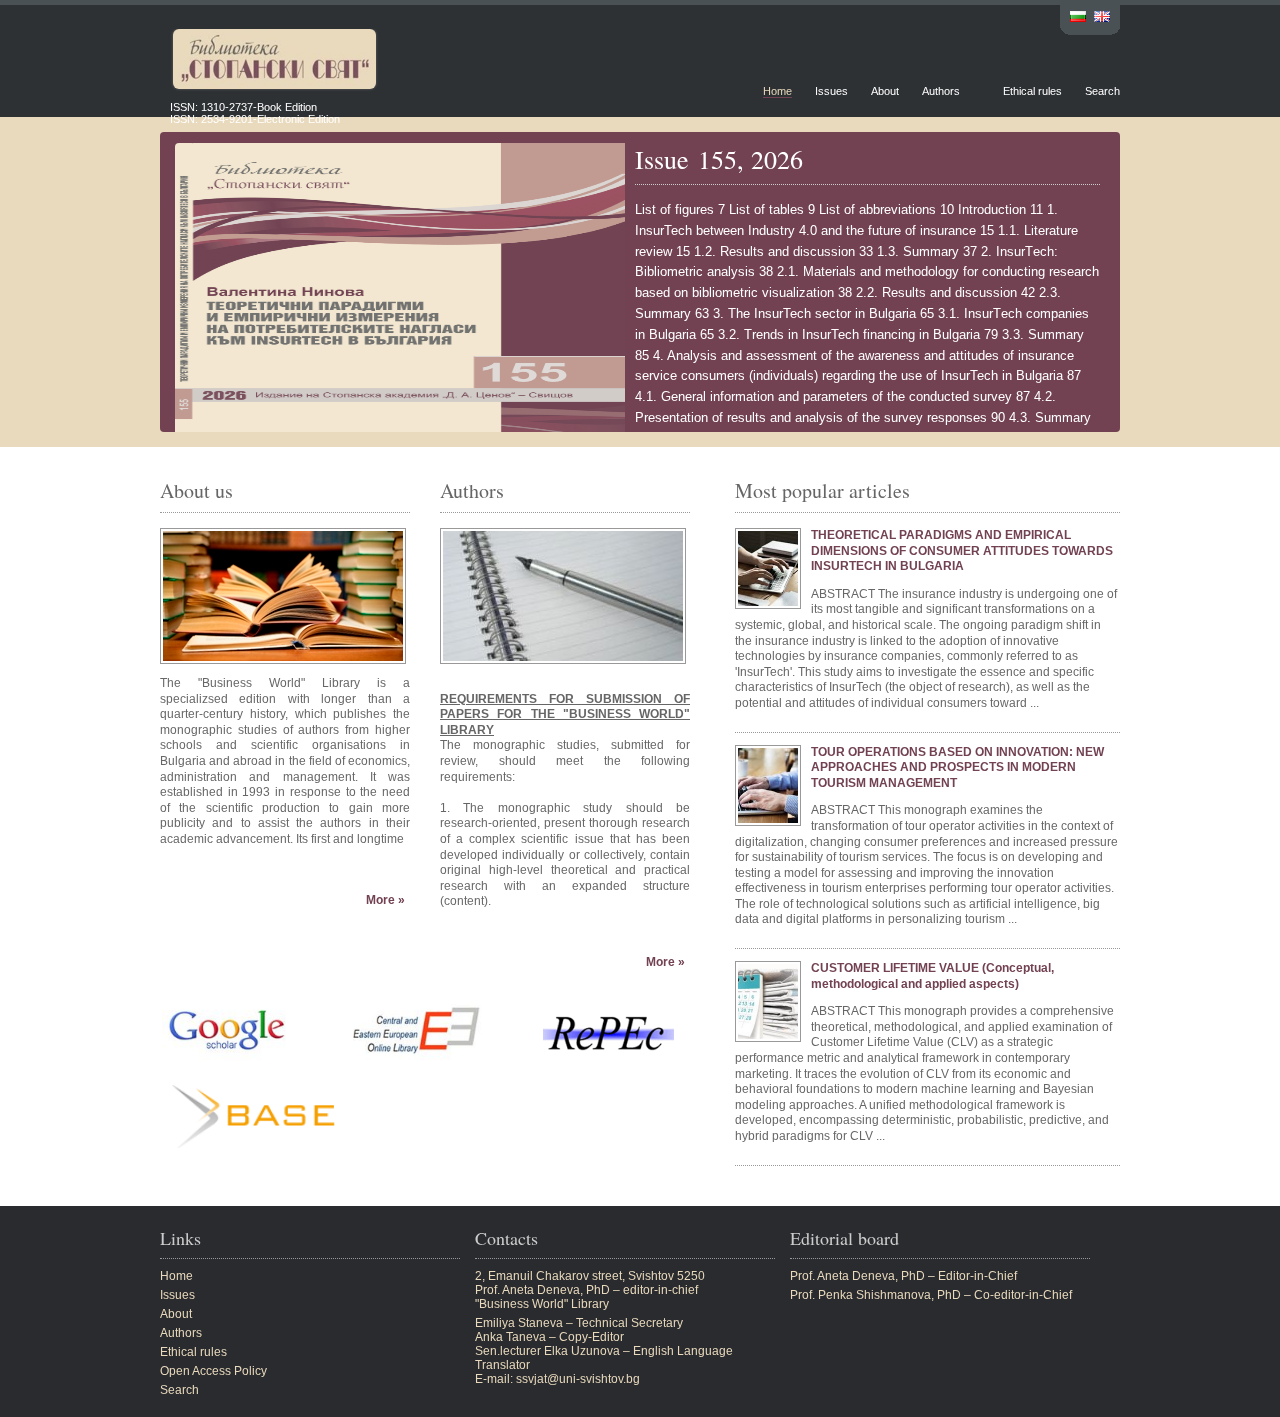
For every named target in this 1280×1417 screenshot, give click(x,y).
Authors (941, 91)
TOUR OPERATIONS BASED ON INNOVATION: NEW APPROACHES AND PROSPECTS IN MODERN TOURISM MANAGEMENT (957, 767)
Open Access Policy (213, 1371)
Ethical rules (1032, 91)
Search (1102, 91)
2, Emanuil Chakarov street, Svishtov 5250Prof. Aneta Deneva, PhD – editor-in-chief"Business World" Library (590, 1290)
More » (385, 900)
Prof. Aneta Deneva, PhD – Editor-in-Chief (903, 1276)
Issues (831, 91)
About (885, 91)
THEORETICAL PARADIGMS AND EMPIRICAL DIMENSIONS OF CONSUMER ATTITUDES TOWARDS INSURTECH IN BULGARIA (962, 550)
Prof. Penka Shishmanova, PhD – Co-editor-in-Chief (931, 1295)
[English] (1102, 18)
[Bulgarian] (1078, 18)
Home (777, 91)
